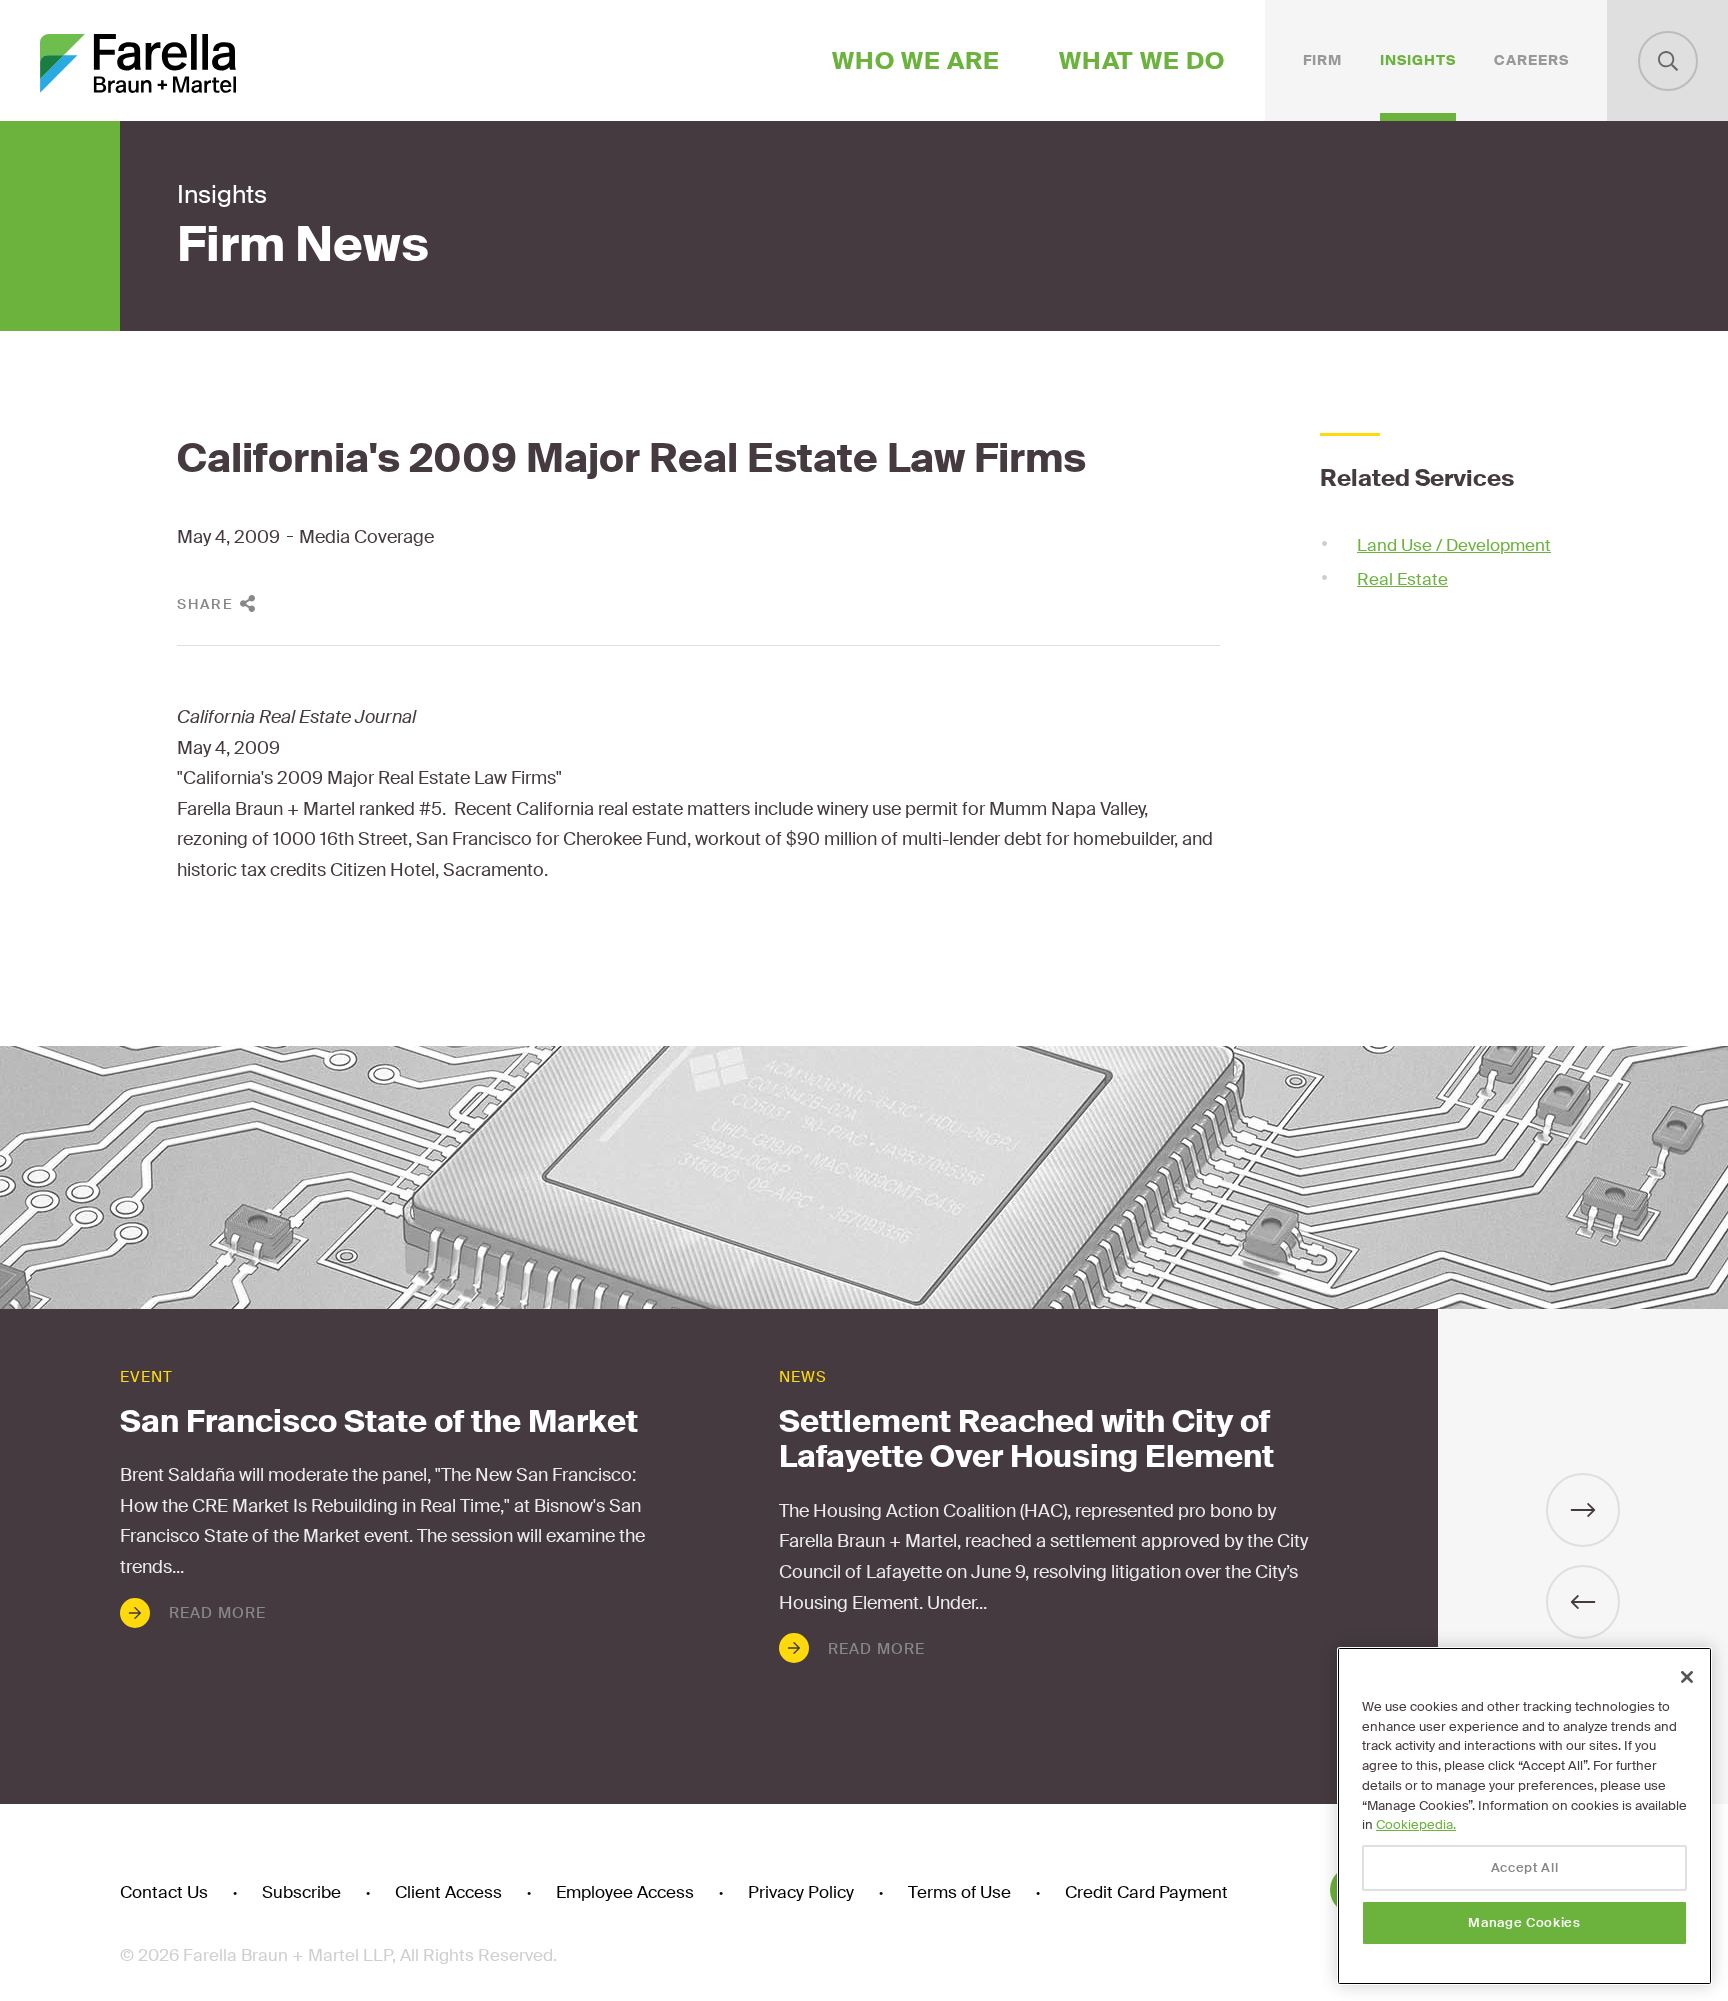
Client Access (448, 1892)
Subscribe (301, 1892)
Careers (1531, 60)
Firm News (303, 245)
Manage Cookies (1524, 1922)
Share (205, 604)
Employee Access (625, 1892)
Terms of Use (959, 1892)
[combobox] (1668, 61)
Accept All (1525, 1867)
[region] (1524, 1816)
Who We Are (916, 60)
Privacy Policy (801, 1892)
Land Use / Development (1454, 545)
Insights (1418, 60)
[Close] (1687, 1677)
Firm (1322, 60)
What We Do (1142, 60)
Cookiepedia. (1416, 1824)
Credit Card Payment (1146, 1892)
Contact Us (164, 1892)
